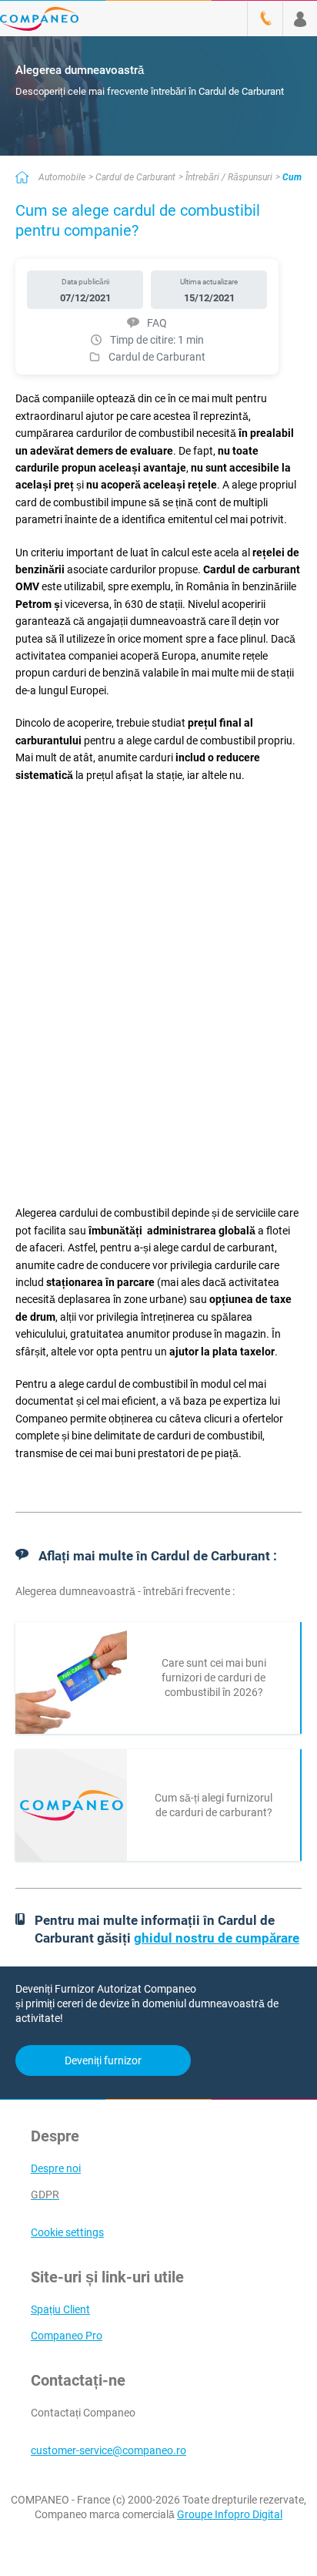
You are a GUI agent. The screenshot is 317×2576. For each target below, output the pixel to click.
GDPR (45, 2195)
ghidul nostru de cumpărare (217, 1938)
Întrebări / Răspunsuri (229, 177)
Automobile (62, 177)
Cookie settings (67, 2232)
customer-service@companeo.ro (108, 2450)
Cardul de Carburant (135, 177)
